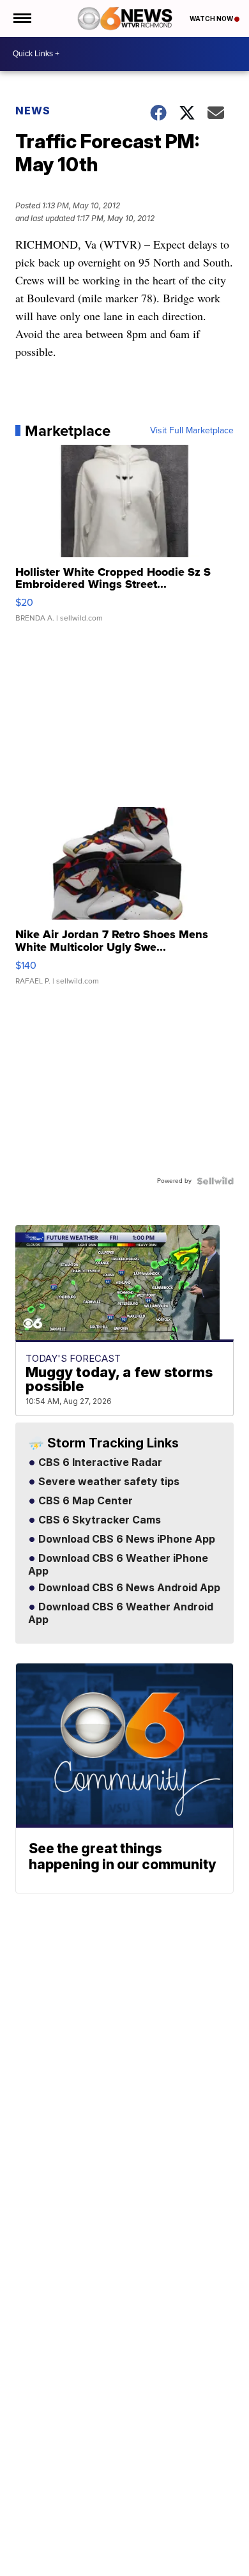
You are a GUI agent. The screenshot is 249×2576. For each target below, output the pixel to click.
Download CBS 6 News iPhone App (125, 1539)
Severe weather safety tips (108, 1482)
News (33, 111)
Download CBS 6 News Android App (128, 1588)
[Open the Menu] (21, 19)
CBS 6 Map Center (84, 1501)
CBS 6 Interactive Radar (99, 1463)
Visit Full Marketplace (192, 431)
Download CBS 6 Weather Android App (121, 1614)
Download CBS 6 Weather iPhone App (118, 1565)
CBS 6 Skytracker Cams (98, 1520)
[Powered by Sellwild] (215, 1181)
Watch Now (212, 19)
